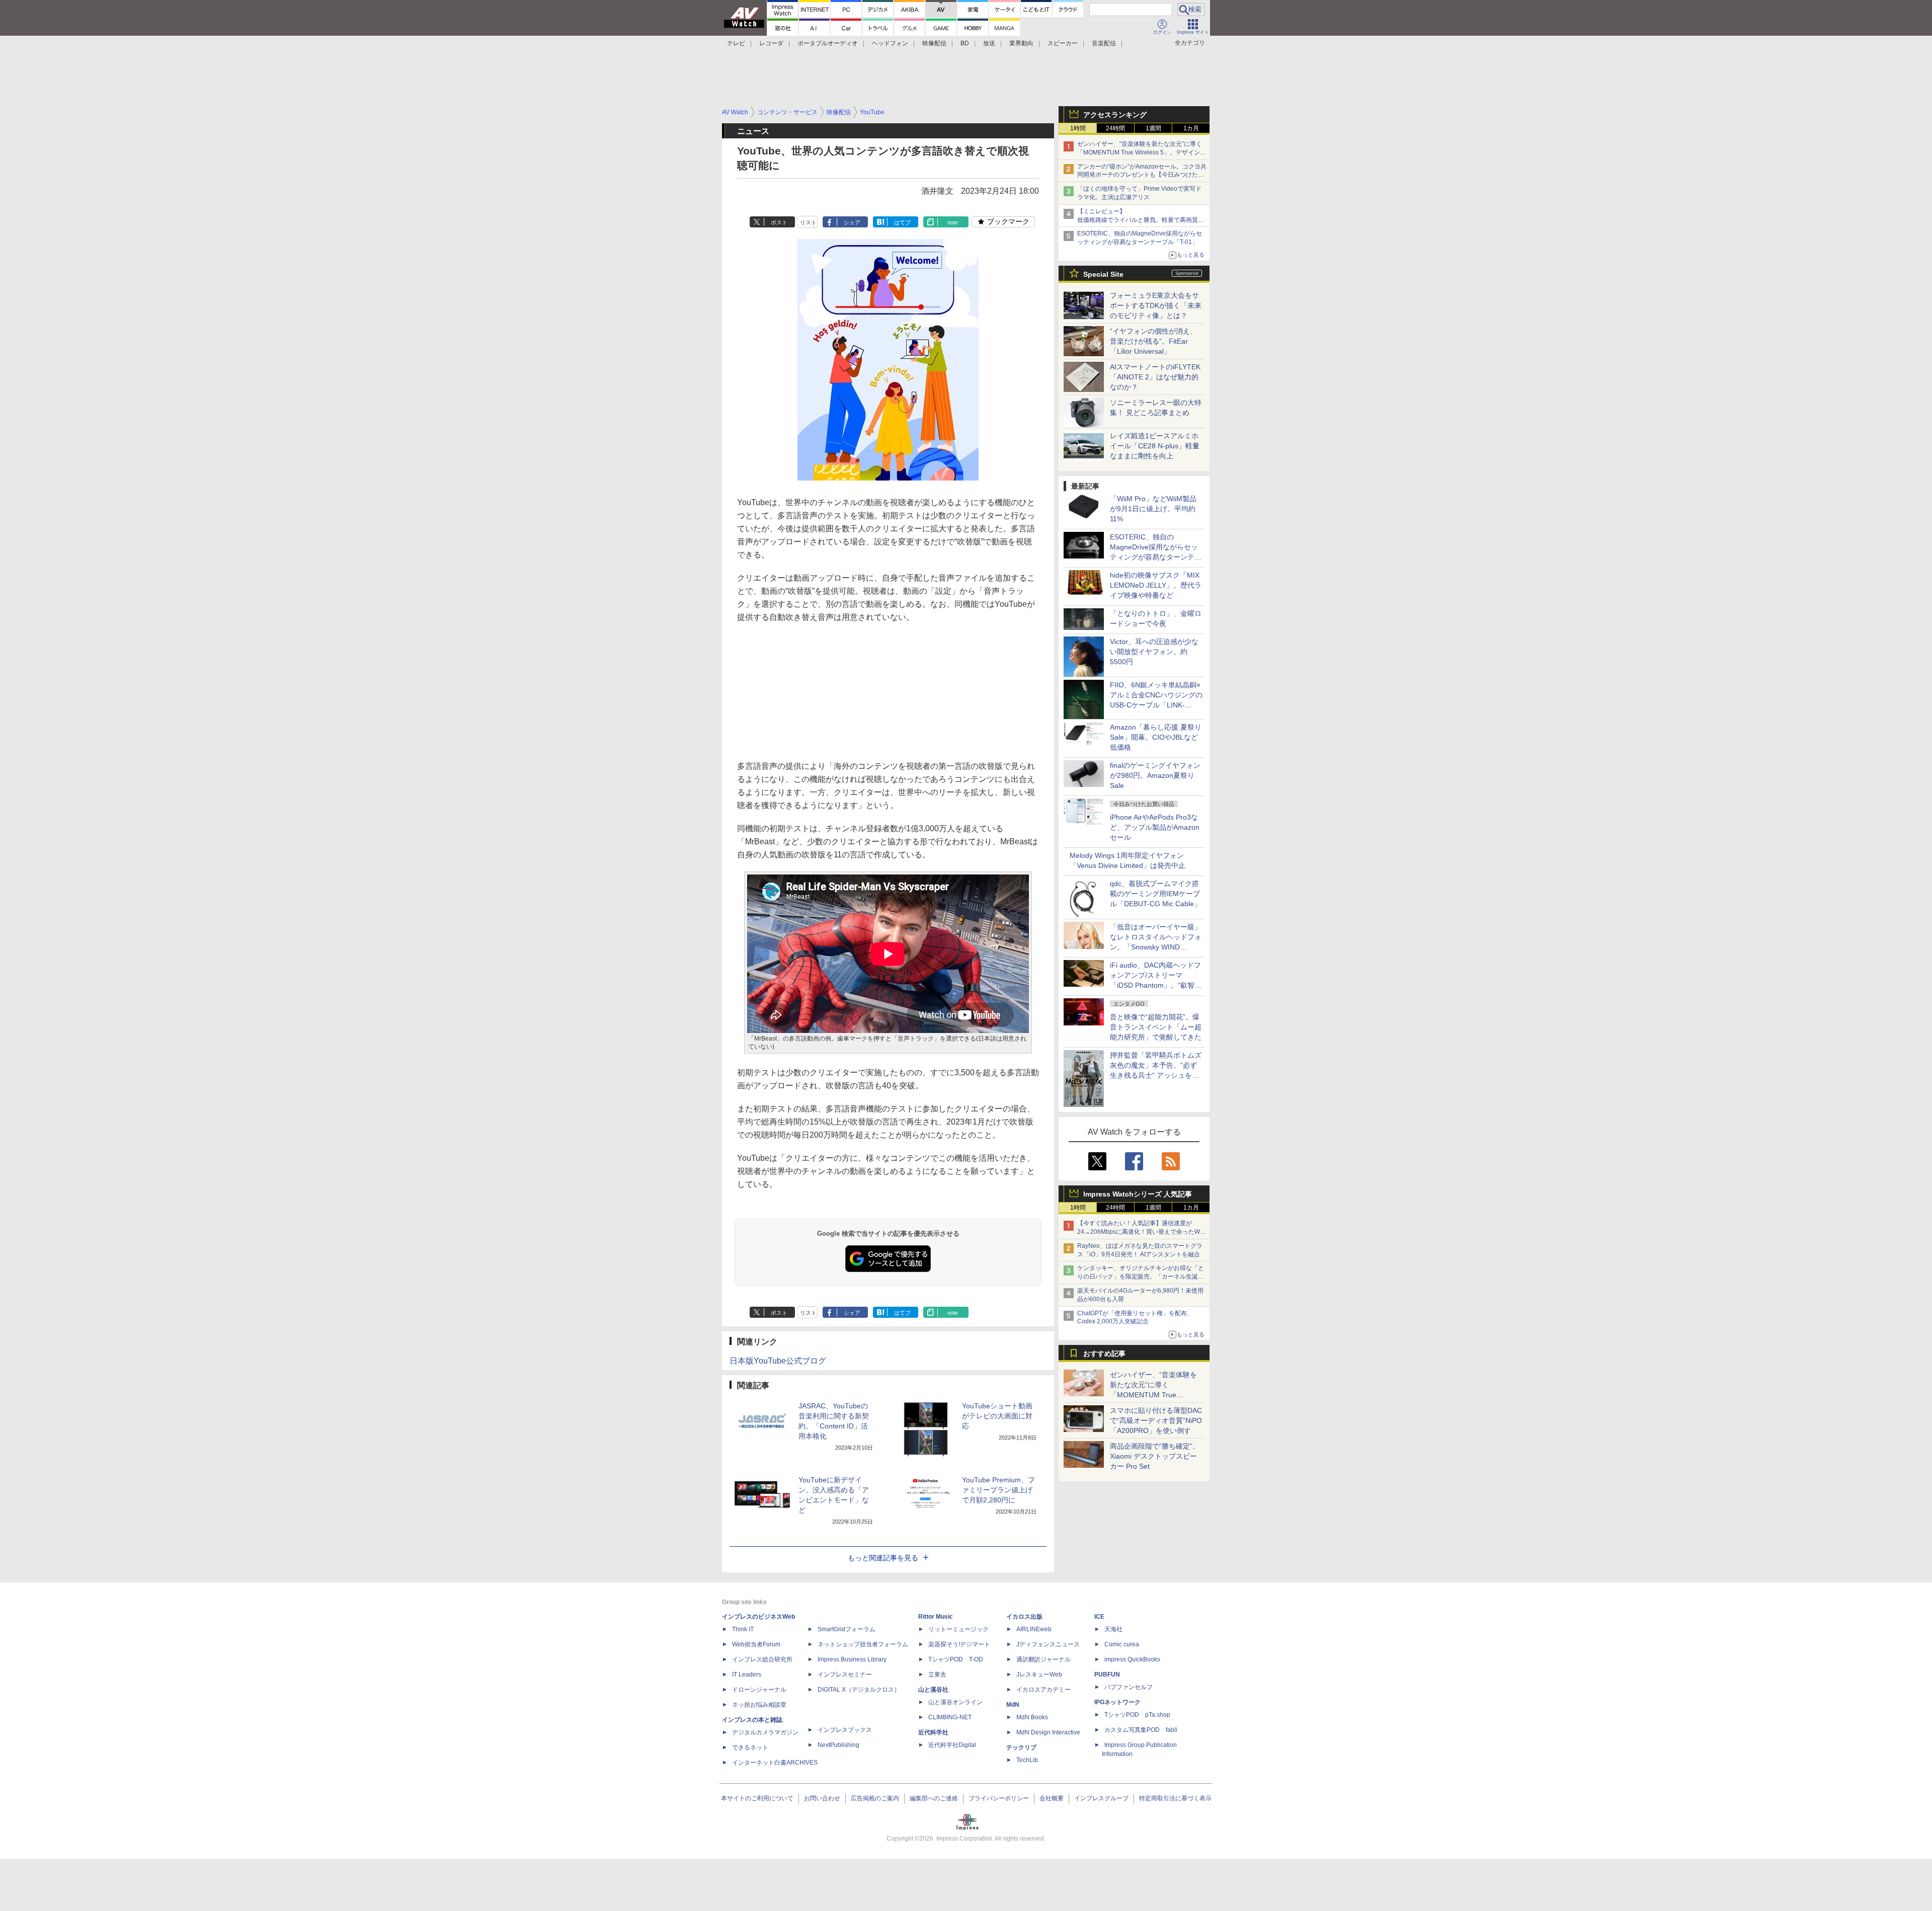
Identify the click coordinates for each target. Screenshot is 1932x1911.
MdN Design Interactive (1048, 1732)
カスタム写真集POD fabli (1141, 1730)
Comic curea (1122, 1644)
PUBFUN (1107, 1675)
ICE (1099, 1617)
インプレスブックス (845, 1730)
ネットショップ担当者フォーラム (863, 1644)
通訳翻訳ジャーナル (1043, 1659)
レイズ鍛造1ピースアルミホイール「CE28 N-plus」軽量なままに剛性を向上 (1155, 446)
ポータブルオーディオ (828, 43)
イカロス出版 (1024, 1617)
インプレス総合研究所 (762, 1659)
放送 (989, 43)
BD (965, 43)
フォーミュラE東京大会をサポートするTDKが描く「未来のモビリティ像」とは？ (1156, 305)
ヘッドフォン (890, 43)
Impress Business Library (852, 1659)
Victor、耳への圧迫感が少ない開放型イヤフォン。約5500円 (1154, 652)
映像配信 (934, 43)
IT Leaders (747, 1675)
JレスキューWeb (1039, 1675)
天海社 (1113, 1629)
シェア (852, 222)
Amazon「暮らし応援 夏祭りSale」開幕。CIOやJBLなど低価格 (1156, 737)
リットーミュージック (958, 1629)
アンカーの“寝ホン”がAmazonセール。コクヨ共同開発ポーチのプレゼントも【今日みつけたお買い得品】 (1142, 175)
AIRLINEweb (1034, 1629)
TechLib (1027, 1760)
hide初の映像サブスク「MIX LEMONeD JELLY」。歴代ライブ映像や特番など (1156, 585)
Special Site (1103, 274)
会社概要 (1052, 1798)
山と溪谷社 (933, 1690)
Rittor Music (936, 1617)
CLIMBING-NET (950, 1717)
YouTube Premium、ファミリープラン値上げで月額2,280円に (998, 1490)
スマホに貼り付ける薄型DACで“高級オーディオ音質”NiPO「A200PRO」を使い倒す (1156, 1420)
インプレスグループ (1101, 1798)
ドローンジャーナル (759, 1690)
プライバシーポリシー (999, 1798)
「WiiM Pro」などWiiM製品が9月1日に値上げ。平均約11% (1153, 509)
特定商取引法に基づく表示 (1175, 1798)
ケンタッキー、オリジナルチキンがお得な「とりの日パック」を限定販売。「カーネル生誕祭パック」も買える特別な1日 (1141, 1277)
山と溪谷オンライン (955, 1702)
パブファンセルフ (1129, 1687)
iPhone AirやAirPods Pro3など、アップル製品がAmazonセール (1155, 827)
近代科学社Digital (952, 1745)
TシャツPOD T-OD (956, 1659)
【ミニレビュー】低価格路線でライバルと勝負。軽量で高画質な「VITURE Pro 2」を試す (1141, 220)
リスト (808, 222)
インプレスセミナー (845, 1675)
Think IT (743, 1629)
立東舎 (937, 1675)
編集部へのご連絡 (934, 1798)
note (953, 222)
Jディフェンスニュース (1048, 1644)
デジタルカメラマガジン (765, 1732)
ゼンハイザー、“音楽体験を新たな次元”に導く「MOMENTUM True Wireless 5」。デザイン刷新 (1142, 152)
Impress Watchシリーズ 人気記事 (1138, 1194)
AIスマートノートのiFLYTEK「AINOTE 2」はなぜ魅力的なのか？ (1155, 377)
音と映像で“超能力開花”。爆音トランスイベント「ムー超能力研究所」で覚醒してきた (1156, 1027)
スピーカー (1063, 43)
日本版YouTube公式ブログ (778, 1361)
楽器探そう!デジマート (959, 1644)
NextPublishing (838, 1745)
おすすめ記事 (1104, 1353)
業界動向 (1021, 43)
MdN (1013, 1705)
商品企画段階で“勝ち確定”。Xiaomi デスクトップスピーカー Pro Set (1155, 1456)
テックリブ (1021, 1747)
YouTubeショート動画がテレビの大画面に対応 (997, 1416)
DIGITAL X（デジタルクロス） (859, 1690)
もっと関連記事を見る (883, 1558)
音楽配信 (1104, 43)
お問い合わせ (822, 1798)
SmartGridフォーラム (847, 1629)
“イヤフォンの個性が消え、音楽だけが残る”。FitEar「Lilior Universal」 (1153, 341)
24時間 (1115, 128)
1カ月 (1191, 128)
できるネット (750, 1747)
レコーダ (771, 43)
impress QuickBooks (1132, 1659)
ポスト (779, 222)
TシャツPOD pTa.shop (1137, 1715)
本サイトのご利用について (757, 1798)
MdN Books (1032, 1717)
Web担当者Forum (756, 1644)
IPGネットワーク (1117, 1702)
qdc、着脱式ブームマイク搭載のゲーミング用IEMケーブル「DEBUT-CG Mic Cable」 (1155, 894)
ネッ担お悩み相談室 (759, 1705)
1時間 (1078, 128)
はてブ (902, 222)
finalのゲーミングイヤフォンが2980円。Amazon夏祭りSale (1155, 775)
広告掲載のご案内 (875, 1798)
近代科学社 (933, 1732)
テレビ (736, 43)
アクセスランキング (1115, 115)
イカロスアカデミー (1043, 1690)
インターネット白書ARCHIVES (775, 1763)
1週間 (1153, 128)
